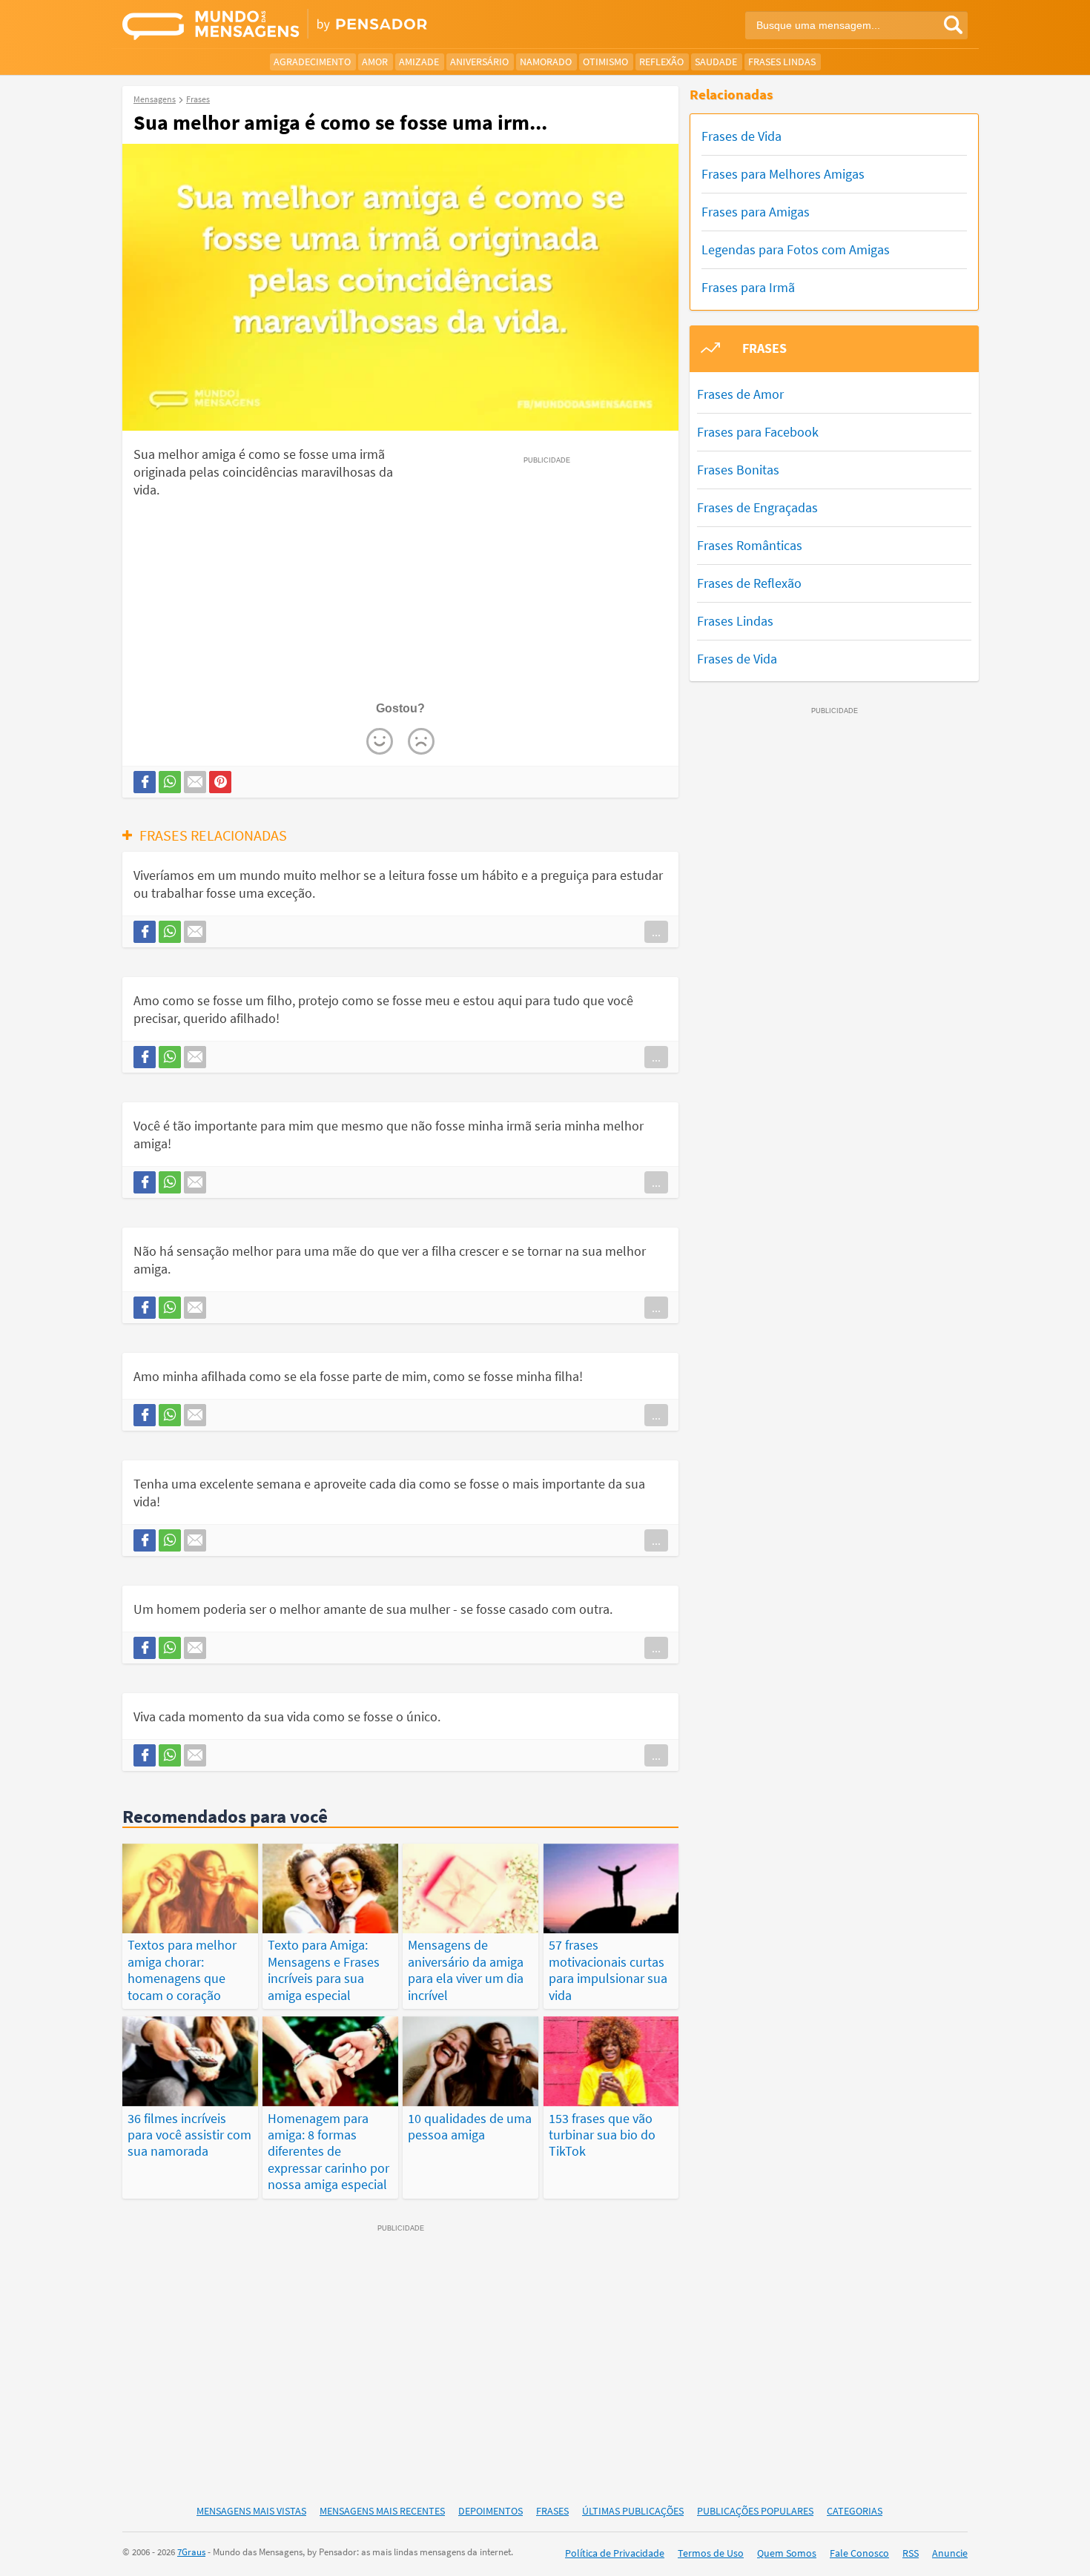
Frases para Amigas (756, 212)
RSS (911, 2553)
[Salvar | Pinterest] (220, 782)
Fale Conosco (859, 2553)
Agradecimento (312, 62)
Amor (375, 62)
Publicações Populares (755, 2511)
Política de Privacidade (615, 2553)
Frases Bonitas (738, 470)
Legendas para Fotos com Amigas (796, 249)
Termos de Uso (711, 2553)
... (656, 932)
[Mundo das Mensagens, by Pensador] (328, 26)
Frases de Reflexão (749, 583)
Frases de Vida (741, 136)
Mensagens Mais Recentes (382, 2511)
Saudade (716, 62)
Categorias (855, 2511)
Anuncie (950, 2553)
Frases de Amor (740, 394)
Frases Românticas (750, 545)
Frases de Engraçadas (757, 507)
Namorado (546, 62)
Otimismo (605, 62)
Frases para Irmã (748, 287)
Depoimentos (491, 2511)
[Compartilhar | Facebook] (145, 782)
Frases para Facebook (758, 432)
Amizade (419, 62)
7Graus (191, 2552)
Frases (552, 2511)
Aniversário (479, 62)
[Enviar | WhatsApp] (170, 782)
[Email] (195, 782)
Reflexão (661, 62)
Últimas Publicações (633, 2511)
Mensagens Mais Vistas (251, 2511)
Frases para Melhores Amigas (783, 174)
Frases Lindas (782, 62)
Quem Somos (787, 2553)
